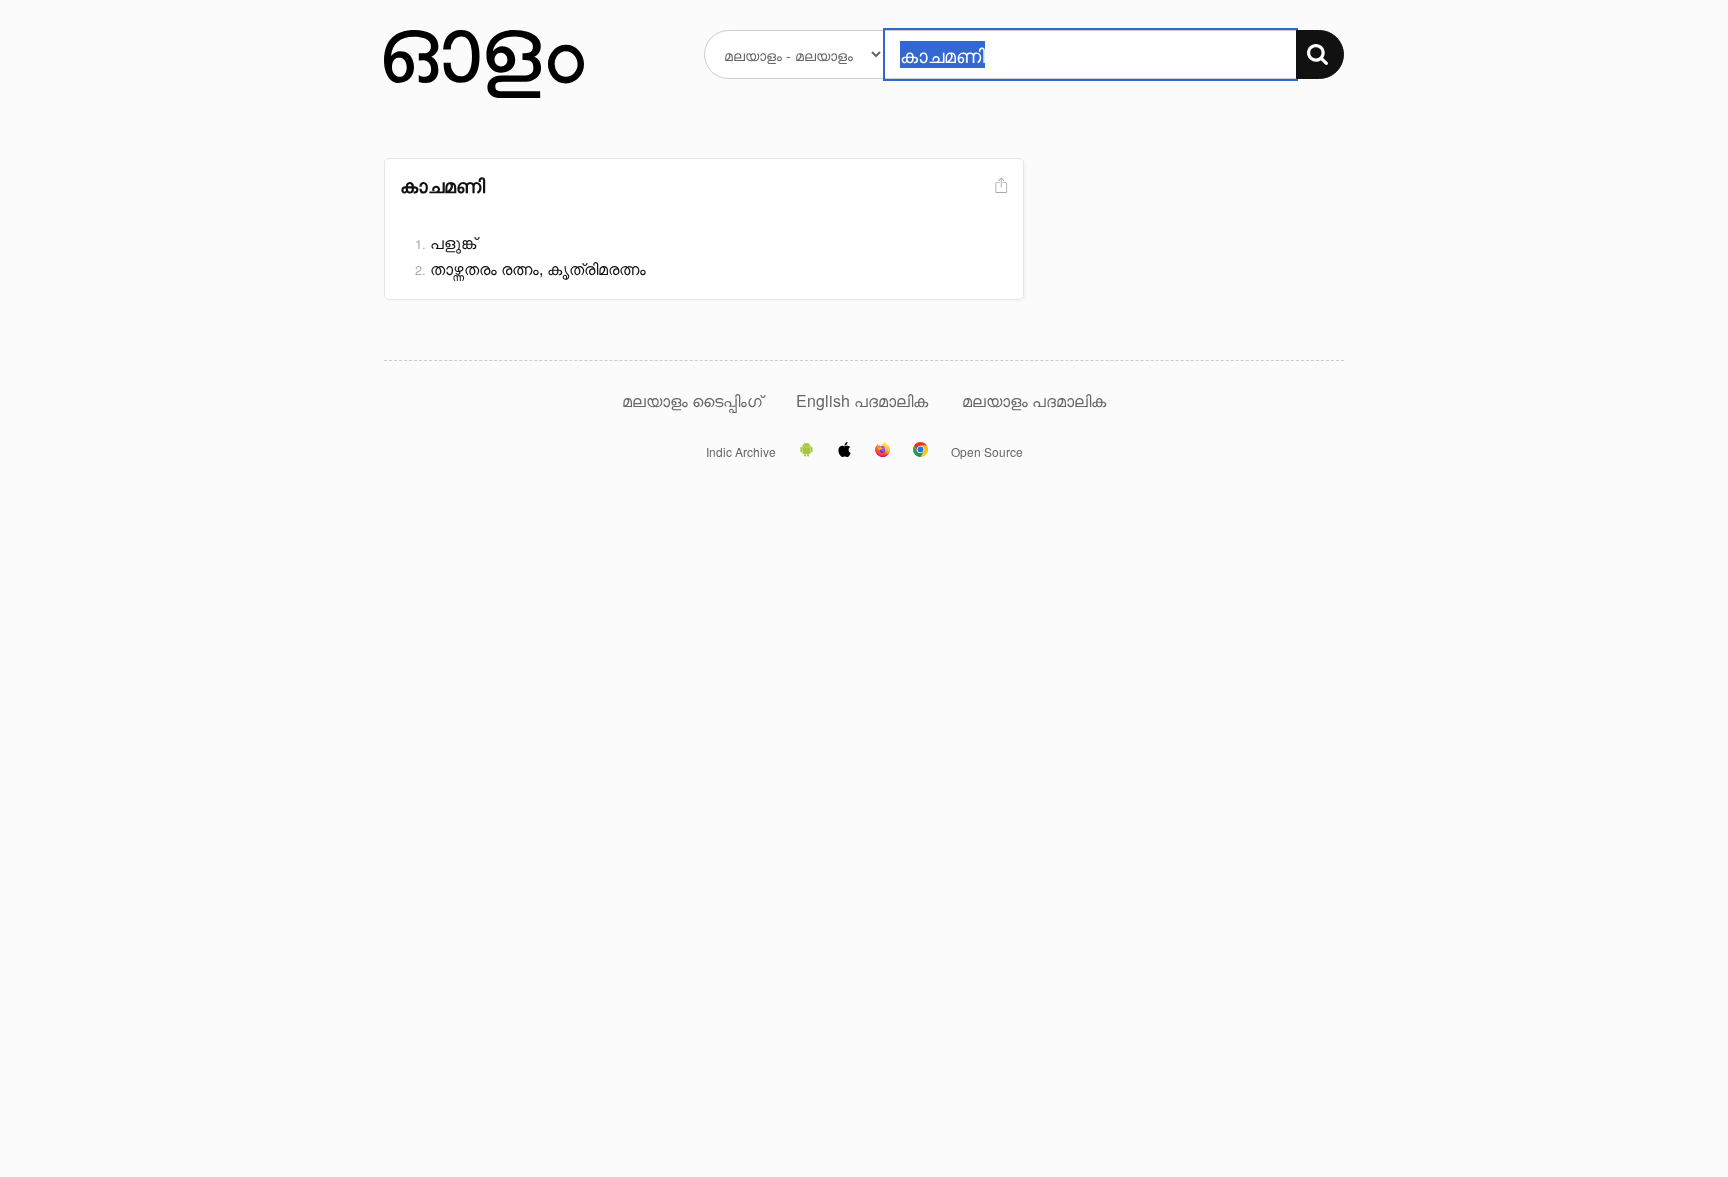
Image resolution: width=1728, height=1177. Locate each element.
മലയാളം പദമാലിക (1034, 400)
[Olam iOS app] (844, 451)
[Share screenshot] (999, 186)
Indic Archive (741, 452)
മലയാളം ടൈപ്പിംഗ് (692, 400)
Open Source (987, 452)
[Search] (1320, 54)
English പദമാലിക (864, 400)
